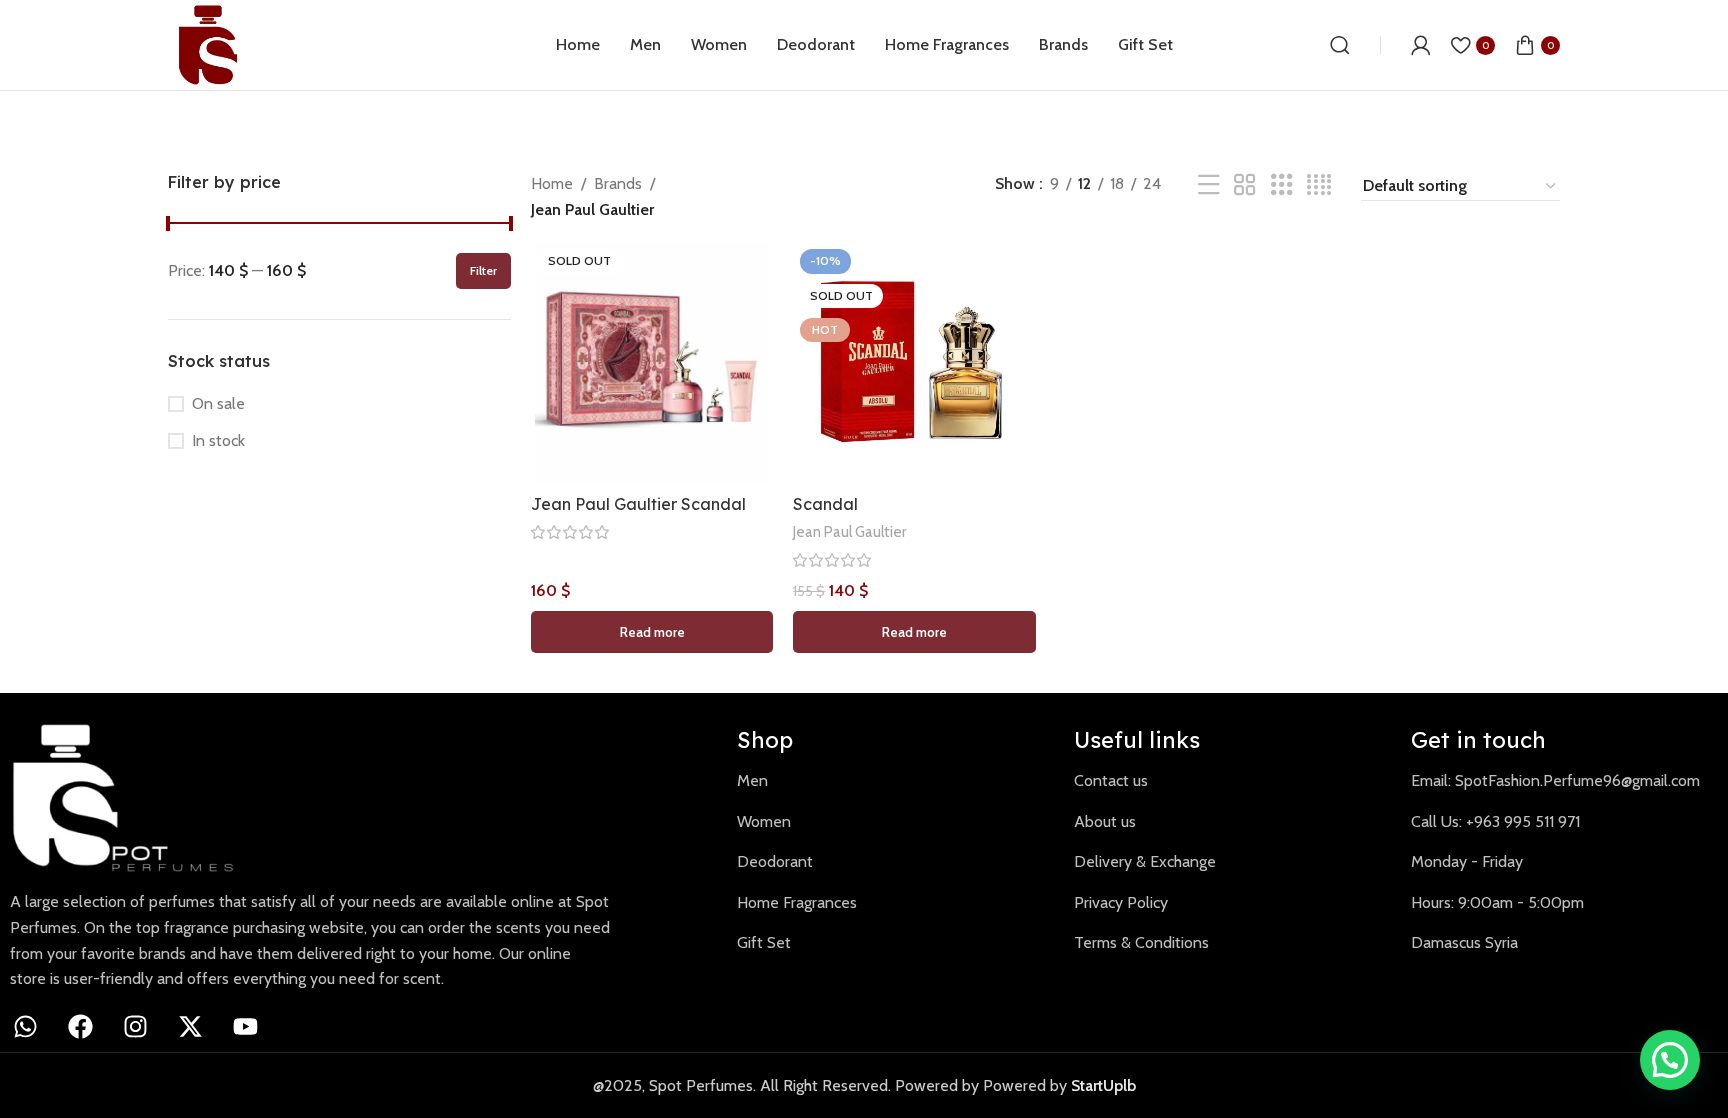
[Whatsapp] (25, 1027)
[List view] (1209, 185)
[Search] (1340, 45)
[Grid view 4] (1319, 185)
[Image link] (135, 796)
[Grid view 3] (1282, 185)
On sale (218, 403)
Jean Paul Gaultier (850, 531)
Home (552, 183)
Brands (618, 183)
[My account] (1421, 45)
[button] (1670, 1060)
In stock (218, 440)
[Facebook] (80, 1027)
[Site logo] (208, 43)
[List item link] (890, 781)
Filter (483, 270)
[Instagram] (135, 1027)
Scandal (825, 504)
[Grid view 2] (1245, 185)
